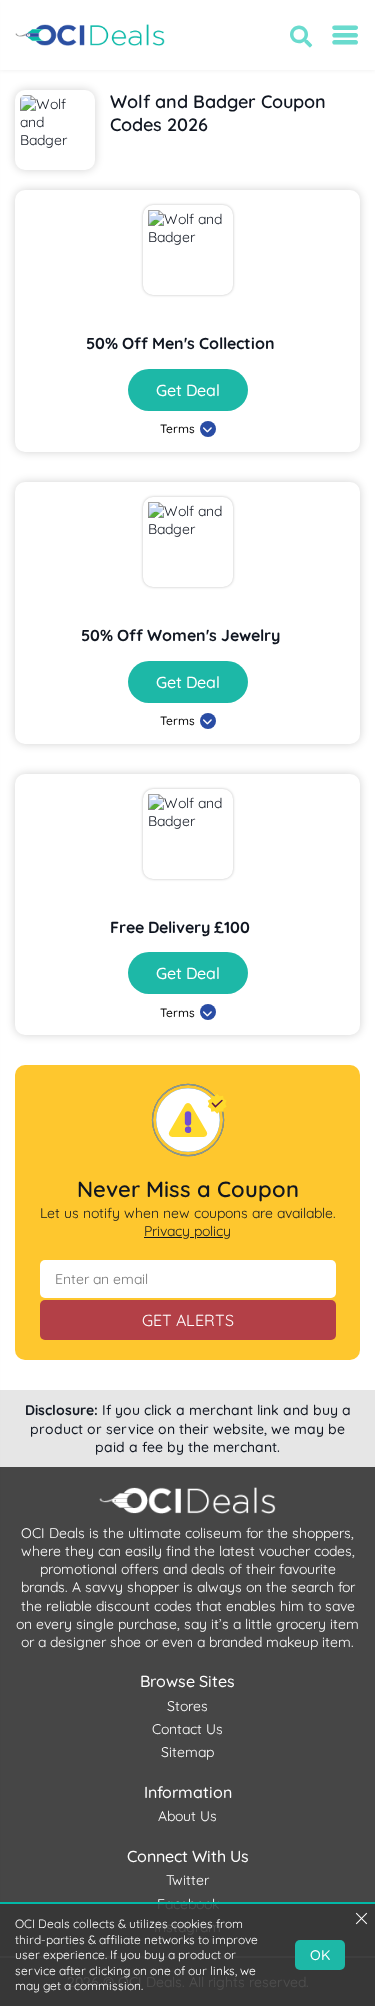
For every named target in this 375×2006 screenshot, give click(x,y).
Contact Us (187, 1729)
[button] (301, 36)
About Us (187, 1816)
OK (320, 1955)
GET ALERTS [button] (188, 1320)
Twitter (187, 1880)
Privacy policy (187, 1231)
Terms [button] (177, 428)
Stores (187, 1706)
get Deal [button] (188, 390)
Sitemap (187, 1752)
